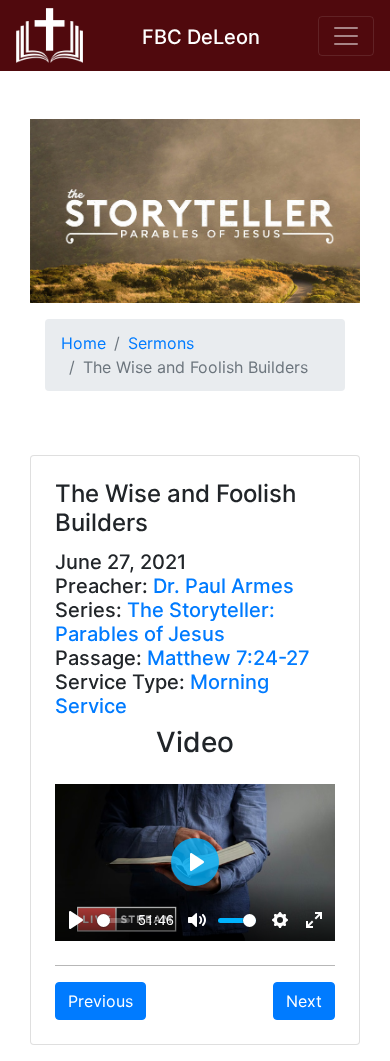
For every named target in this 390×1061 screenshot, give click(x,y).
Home (83, 343)
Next (304, 1001)
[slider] (113, 920)
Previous (100, 1001)
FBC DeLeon (201, 37)
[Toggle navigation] (346, 36)
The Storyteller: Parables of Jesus (165, 622)
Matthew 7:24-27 (228, 658)
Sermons (161, 343)
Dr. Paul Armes (223, 586)
